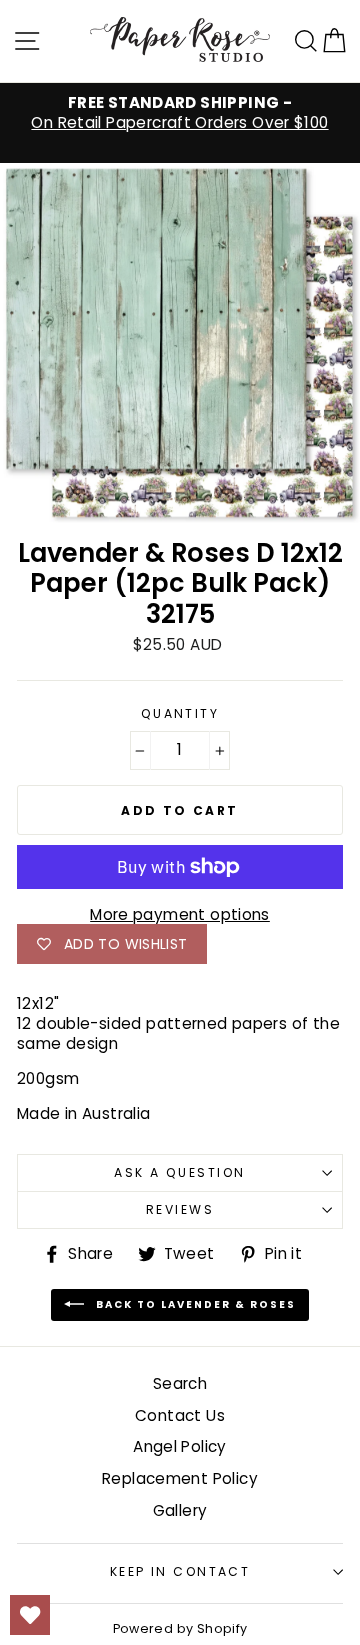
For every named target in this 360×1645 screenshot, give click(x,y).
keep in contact (180, 1571)
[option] (180, 113)
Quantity (180, 714)
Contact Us (180, 1415)
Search (180, 1383)
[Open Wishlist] (30, 1615)
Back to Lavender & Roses (194, 1304)
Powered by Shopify (180, 1628)
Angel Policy (180, 1446)
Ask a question (179, 1172)
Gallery (180, 1510)
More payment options (180, 915)
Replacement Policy (180, 1478)
